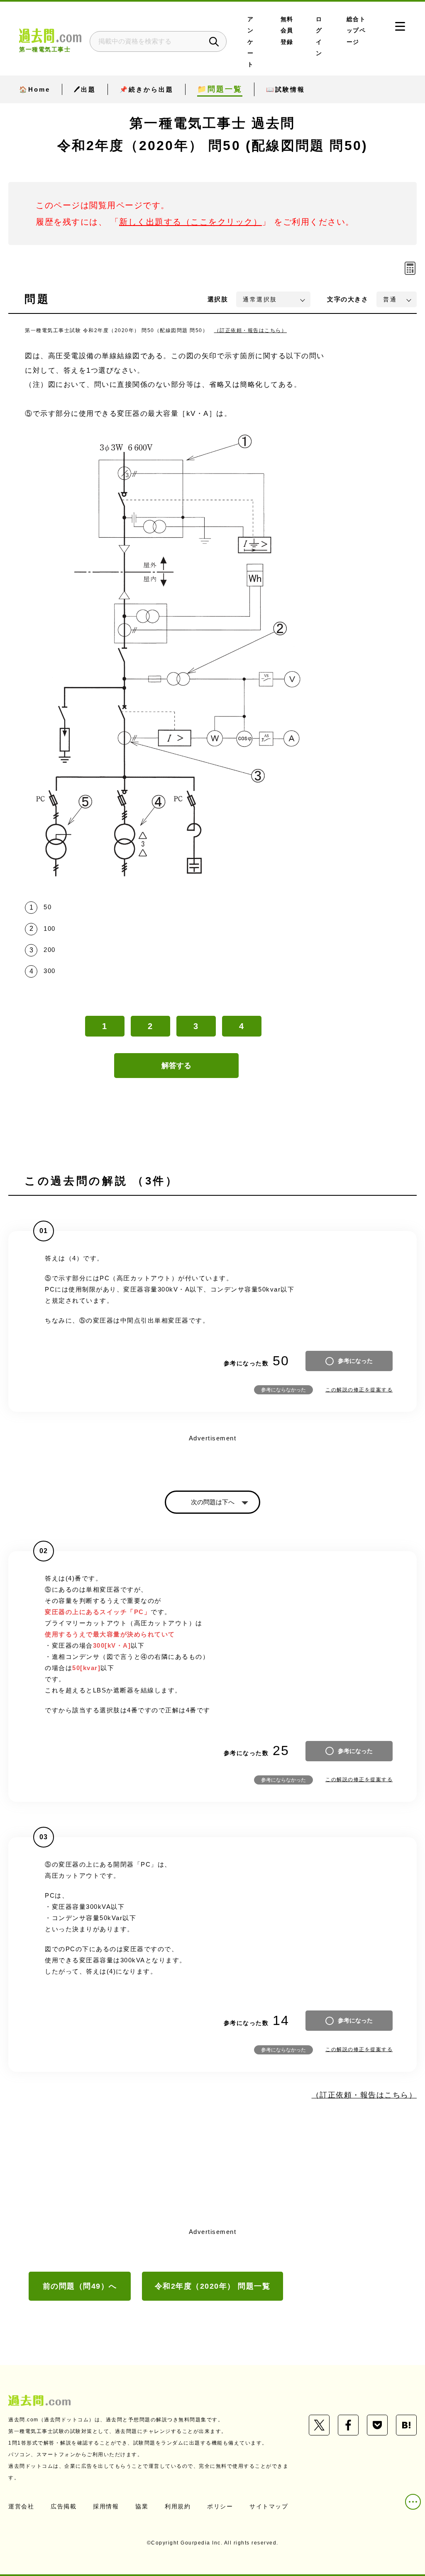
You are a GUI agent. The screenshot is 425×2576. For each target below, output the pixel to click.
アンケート (251, 42)
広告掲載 (64, 2506)
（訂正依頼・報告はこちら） (251, 330)
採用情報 (106, 2506)
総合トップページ (356, 31)
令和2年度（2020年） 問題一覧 (213, 2286)
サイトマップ (269, 2506)
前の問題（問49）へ (80, 2286)
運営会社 (21, 2506)
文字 (348, 299)
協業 (142, 2506)
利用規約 (178, 2506)
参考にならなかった (283, 1390)
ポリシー (220, 2506)
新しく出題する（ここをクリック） (191, 222)
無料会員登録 (287, 31)
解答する (176, 1066)
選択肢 (218, 299)
